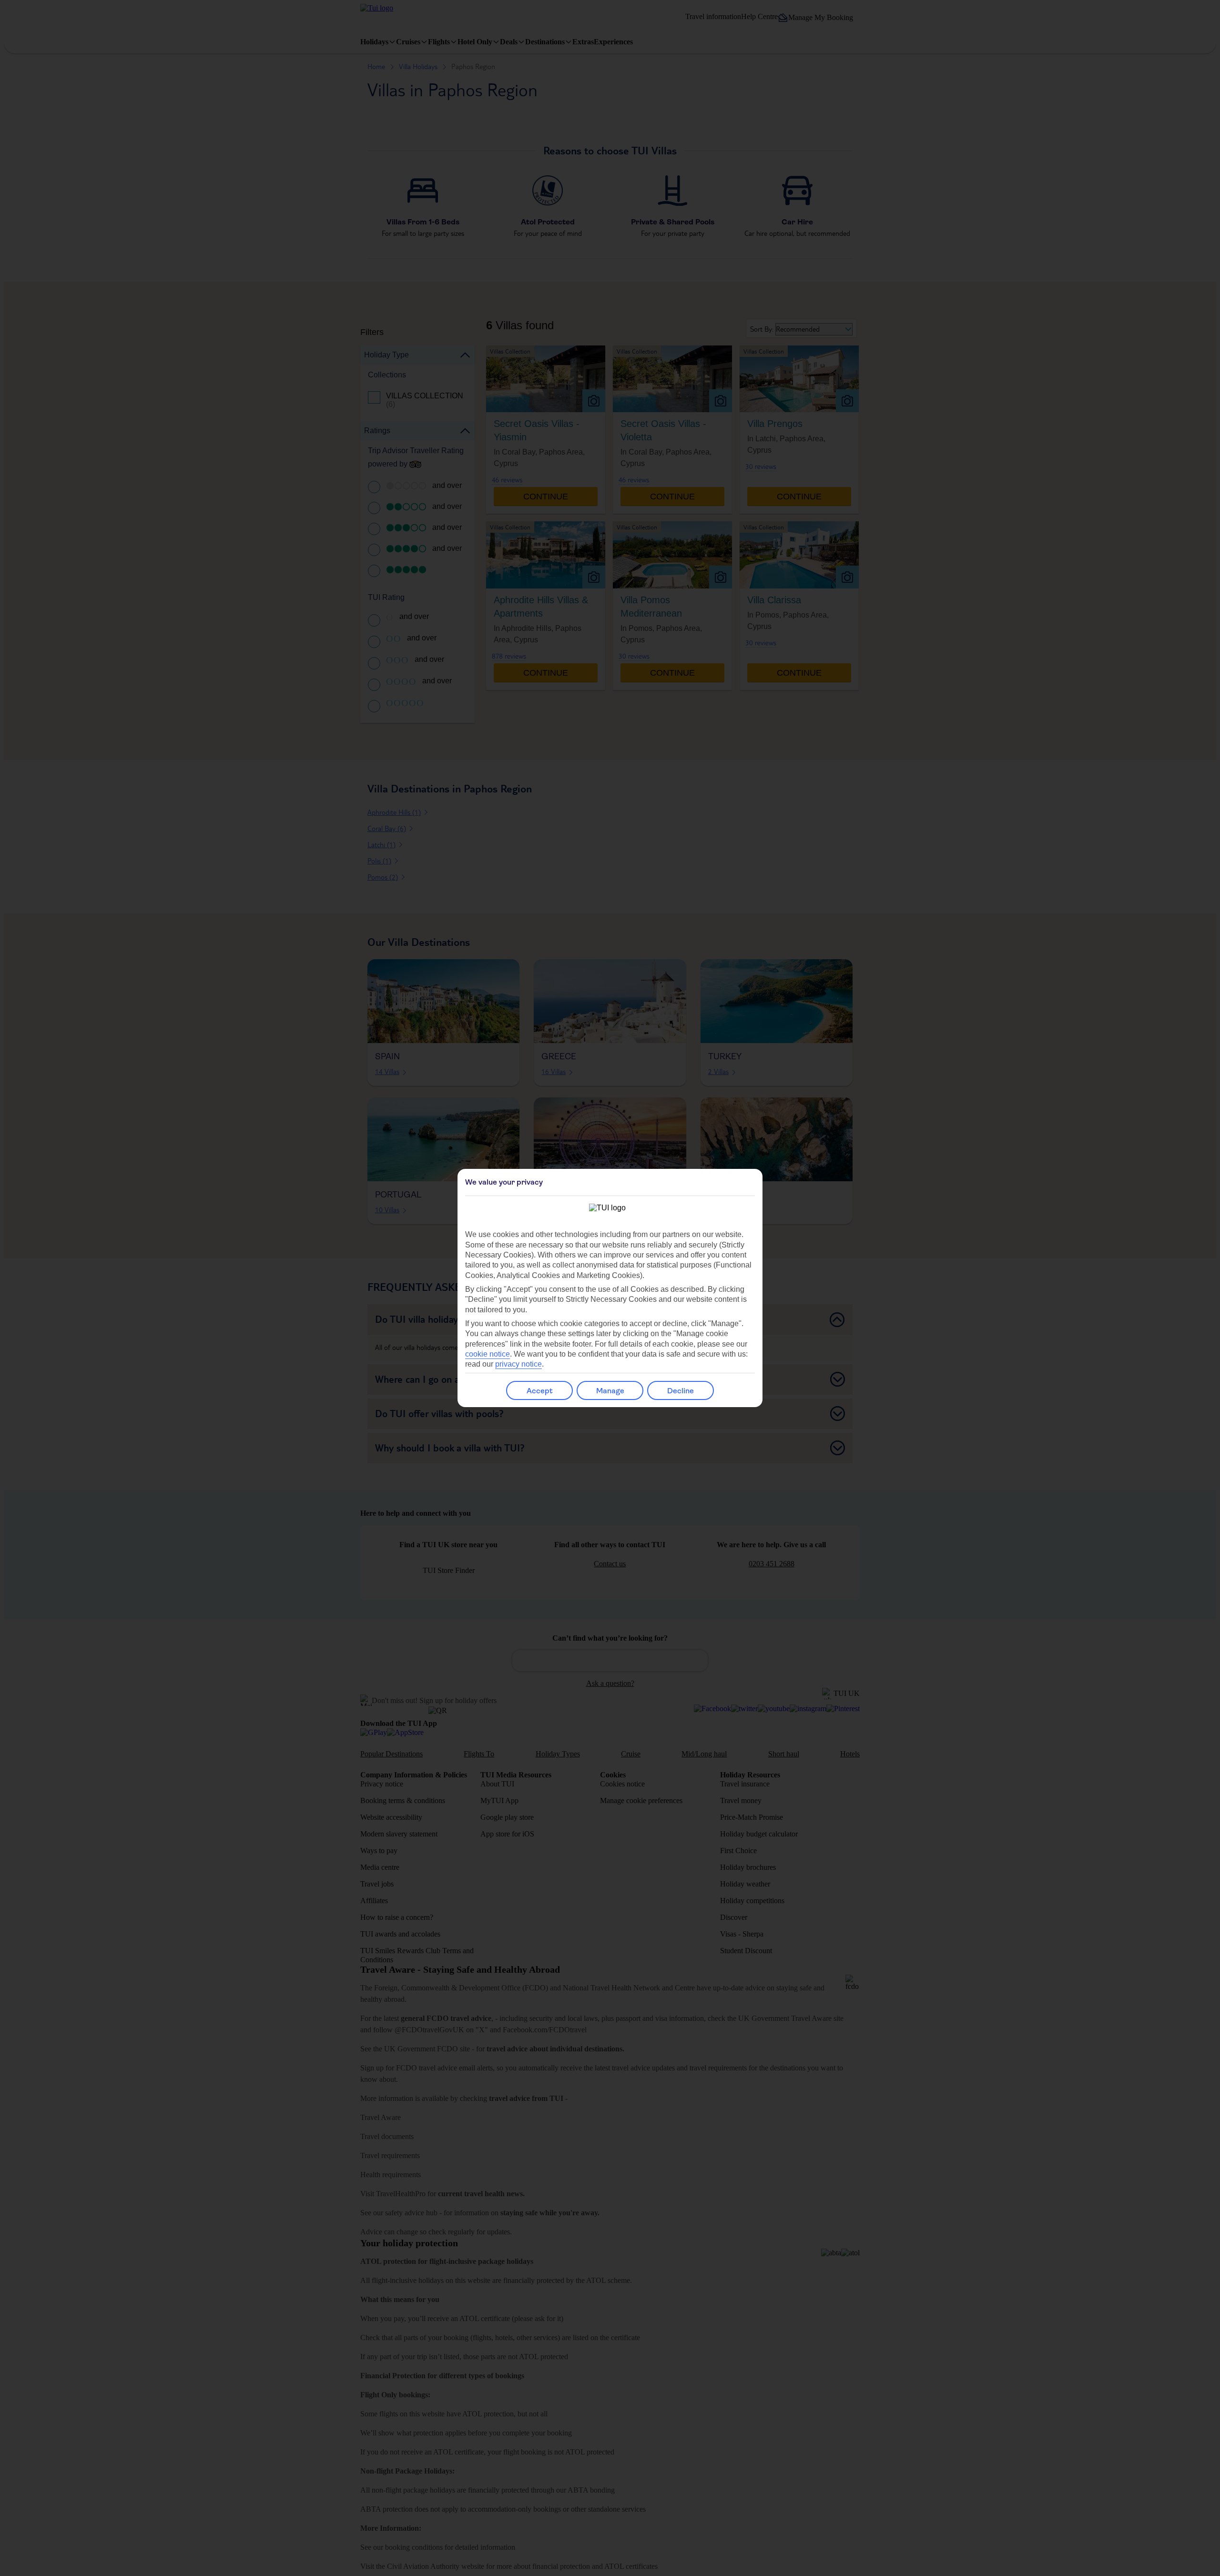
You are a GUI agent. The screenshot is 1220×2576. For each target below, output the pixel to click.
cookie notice (488, 1354)
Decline (681, 1391)
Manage (610, 1391)
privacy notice (518, 1364)
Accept (540, 1391)
